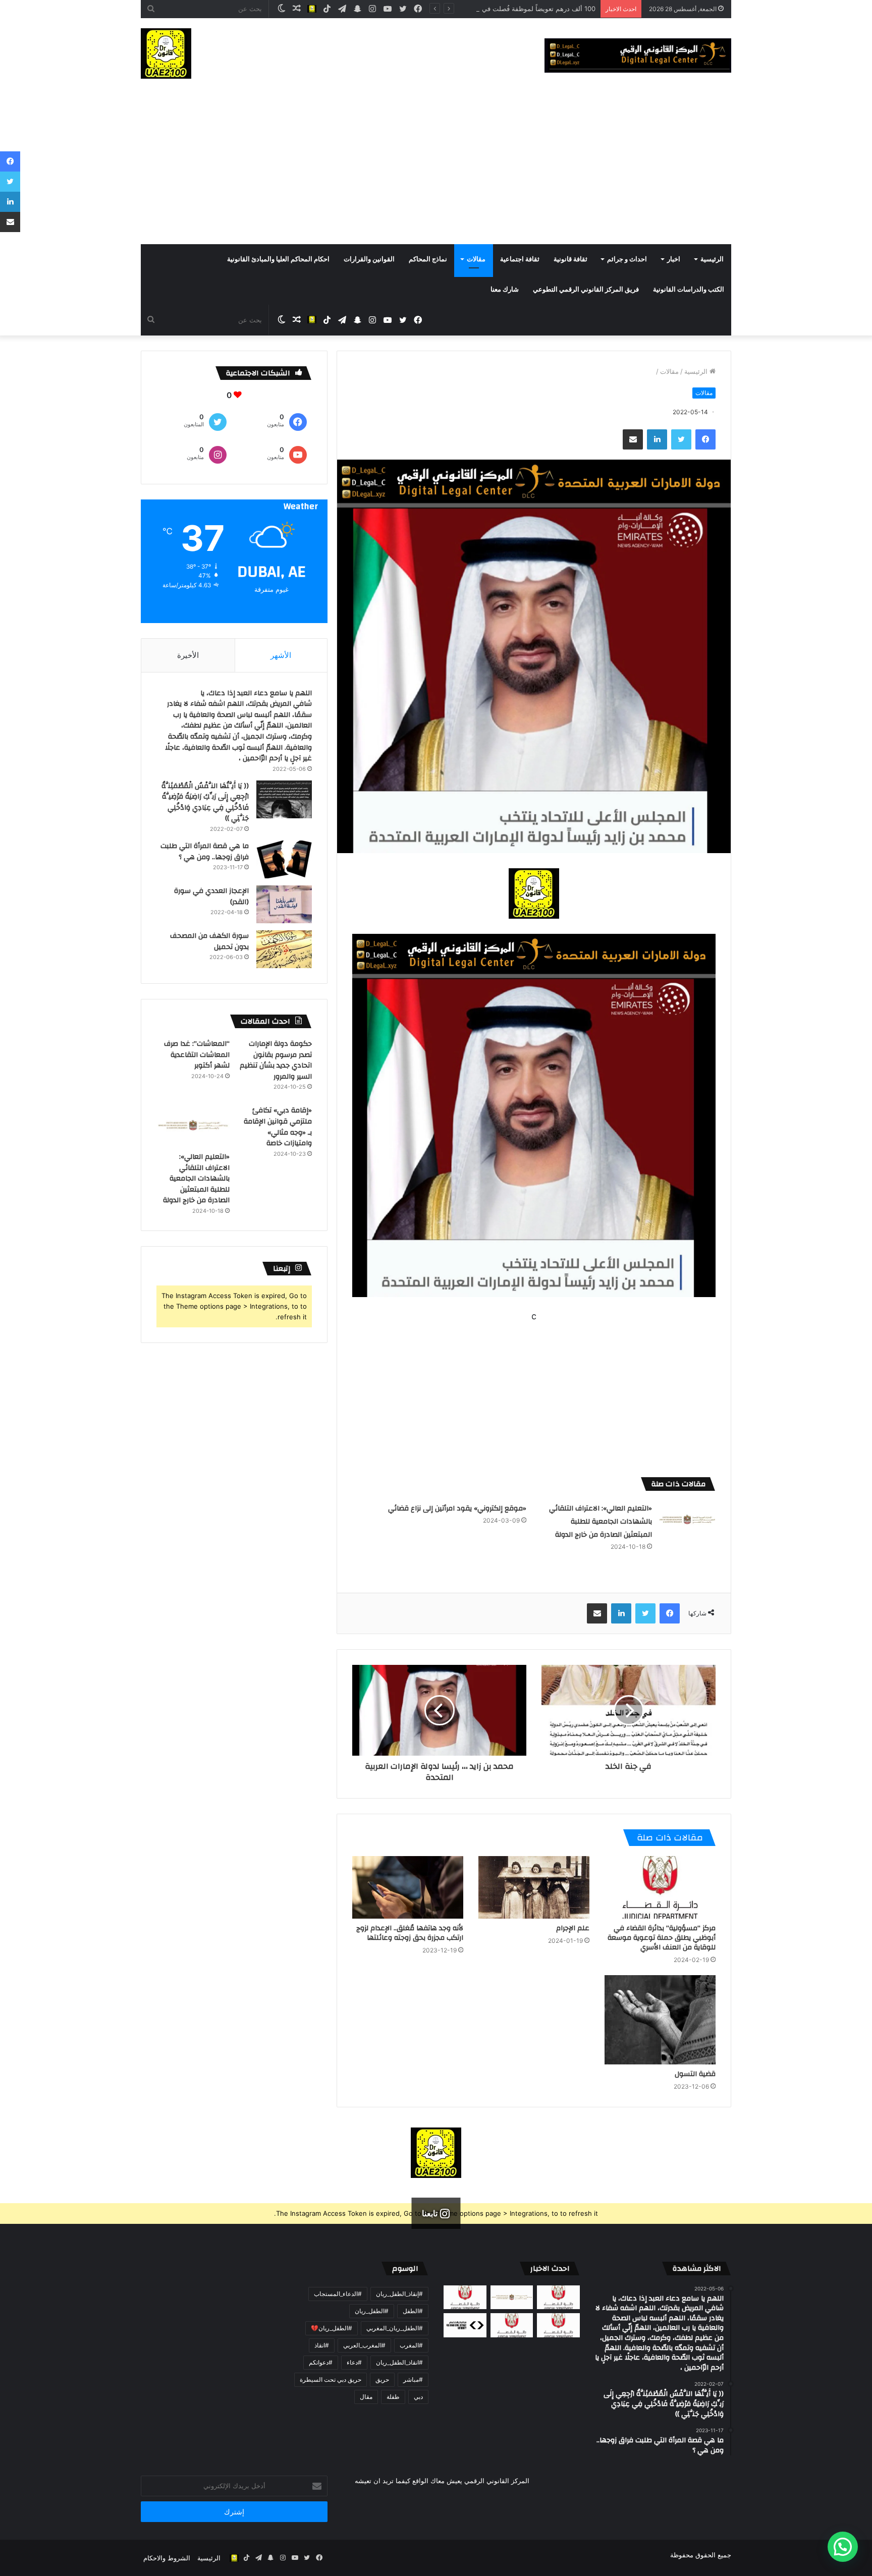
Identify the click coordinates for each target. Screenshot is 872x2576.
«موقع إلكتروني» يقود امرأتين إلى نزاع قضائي (457, 1508)
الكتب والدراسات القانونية (689, 290)
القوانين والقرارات (369, 259)
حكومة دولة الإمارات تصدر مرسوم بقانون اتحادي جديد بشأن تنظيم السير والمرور (276, 1060)
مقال (366, 2397)
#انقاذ (322, 2345)
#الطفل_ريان (372, 2311)
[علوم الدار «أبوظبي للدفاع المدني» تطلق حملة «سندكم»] (465, 2325)
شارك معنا (505, 290)
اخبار (674, 259)
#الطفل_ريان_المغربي (395, 2328)
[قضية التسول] (660, 2020)
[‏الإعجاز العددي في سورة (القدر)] (284, 904)
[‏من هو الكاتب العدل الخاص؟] (558, 2325)
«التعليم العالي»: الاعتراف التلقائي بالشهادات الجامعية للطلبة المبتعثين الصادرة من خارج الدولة (601, 1522)
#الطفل (413, 2311)
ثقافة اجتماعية (520, 259)
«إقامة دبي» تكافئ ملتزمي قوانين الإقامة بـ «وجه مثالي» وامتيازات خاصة (278, 1127)
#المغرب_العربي (364, 2345)
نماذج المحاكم (428, 259)
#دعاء (354, 2362)
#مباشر (413, 2379)
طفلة (393, 2397)
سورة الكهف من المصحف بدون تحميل (209, 941)
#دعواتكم (321, 2362)
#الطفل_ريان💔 (332, 2328)
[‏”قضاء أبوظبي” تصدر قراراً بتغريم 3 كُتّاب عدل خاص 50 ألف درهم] (512, 2325)
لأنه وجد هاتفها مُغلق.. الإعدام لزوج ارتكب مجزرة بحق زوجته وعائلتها (410, 1933)
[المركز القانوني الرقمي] (638, 55)
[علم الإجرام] (534, 1887)
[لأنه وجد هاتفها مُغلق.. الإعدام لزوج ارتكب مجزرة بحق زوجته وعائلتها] (408, 1887)
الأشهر (281, 655)
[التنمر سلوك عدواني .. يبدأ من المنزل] (465, 2298)
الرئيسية (712, 259)
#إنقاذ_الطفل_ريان (399, 2294)
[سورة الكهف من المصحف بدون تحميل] (284, 949)
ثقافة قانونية (570, 259)
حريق (382, 2379)
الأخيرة (188, 655)
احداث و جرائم (627, 259)
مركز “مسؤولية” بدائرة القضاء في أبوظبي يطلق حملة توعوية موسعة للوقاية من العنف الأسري (662, 1938)
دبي (418, 2397)
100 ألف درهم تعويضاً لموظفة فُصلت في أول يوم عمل (520, 9)
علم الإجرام (573, 1928)
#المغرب (411, 2345)
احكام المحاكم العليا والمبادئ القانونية (278, 259)
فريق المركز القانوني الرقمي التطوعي (586, 290)
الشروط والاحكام (167, 2558)
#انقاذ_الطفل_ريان (399, 2362)
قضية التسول (695, 2074)
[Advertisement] (436, 169)
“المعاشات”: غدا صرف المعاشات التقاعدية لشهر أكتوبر (197, 1055)
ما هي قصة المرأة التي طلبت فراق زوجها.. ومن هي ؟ (205, 852)
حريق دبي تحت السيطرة (331, 2379)
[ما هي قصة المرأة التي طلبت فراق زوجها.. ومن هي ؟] (284, 859)
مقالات (476, 259)
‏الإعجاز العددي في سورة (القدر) (211, 897)
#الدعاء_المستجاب (338, 2294)
